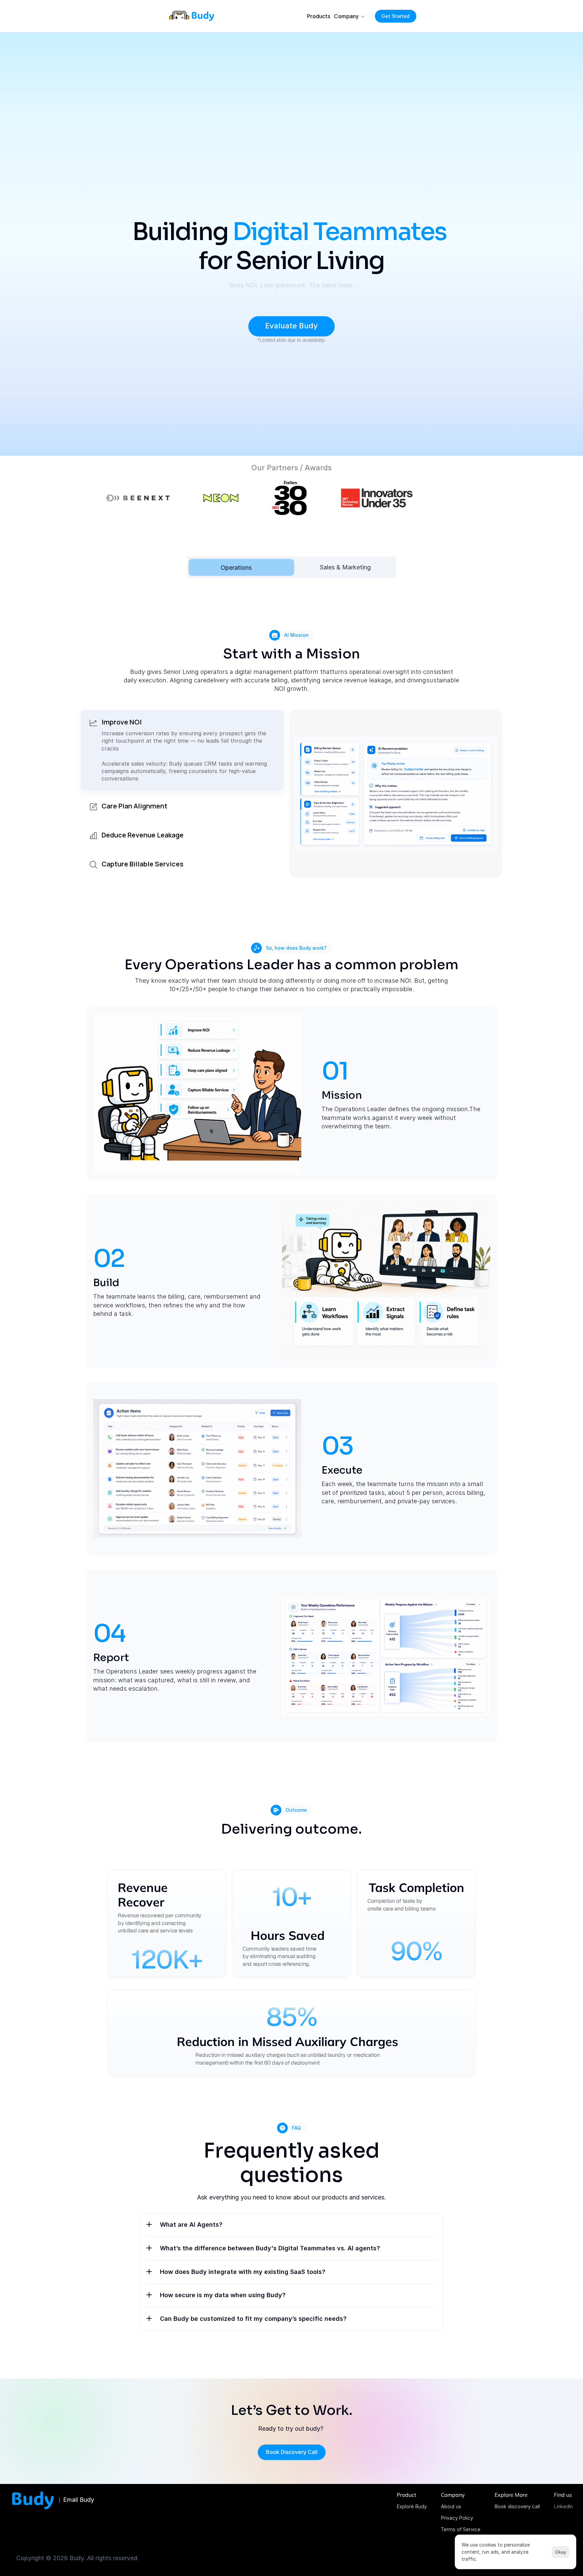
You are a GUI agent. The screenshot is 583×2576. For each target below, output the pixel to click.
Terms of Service (461, 2529)
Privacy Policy (457, 2518)
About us (451, 2506)
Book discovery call (517, 2506)
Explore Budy (412, 2506)
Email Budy (79, 2500)
